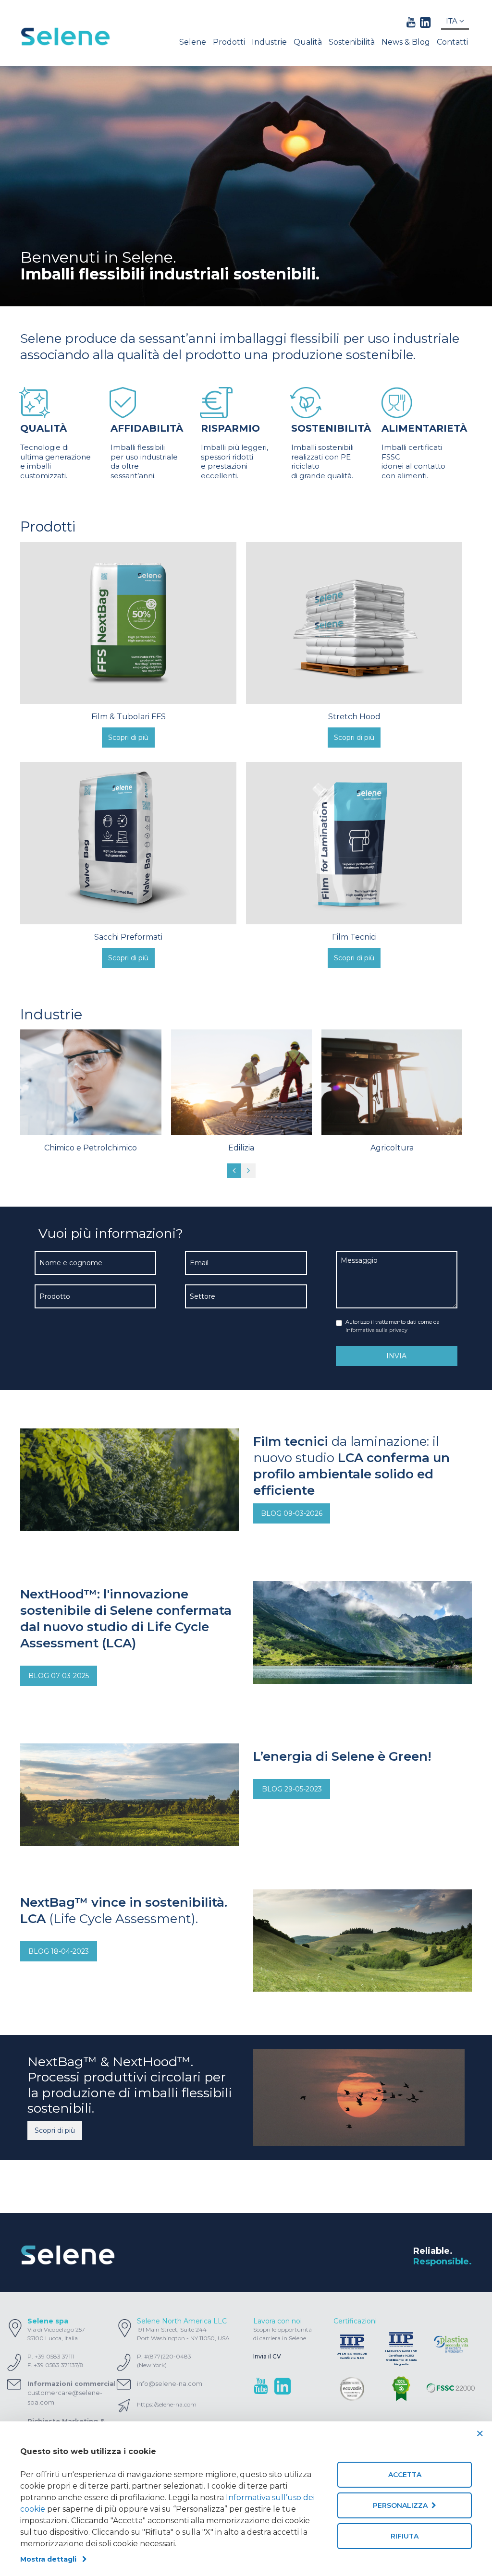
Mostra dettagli (51, 2559)
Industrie (269, 42)
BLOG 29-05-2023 (292, 1789)
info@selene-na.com (170, 2383)
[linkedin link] (425, 22)
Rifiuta (405, 2536)
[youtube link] (411, 22)
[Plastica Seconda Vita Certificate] (451, 2345)
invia (396, 1356)
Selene (193, 42)
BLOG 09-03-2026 (292, 1513)
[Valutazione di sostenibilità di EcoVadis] (352, 2389)
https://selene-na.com (167, 2404)
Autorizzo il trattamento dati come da (393, 1326)
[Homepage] (71, 36)
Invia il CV (267, 2356)
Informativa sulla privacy (376, 1330)
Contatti (452, 42)
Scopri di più (55, 2130)
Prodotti (229, 42)
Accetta (405, 2475)
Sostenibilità (352, 42)
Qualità (308, 42)
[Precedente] (234, 1171)
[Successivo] (248, 1171)
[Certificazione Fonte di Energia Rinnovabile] (401, 2389)
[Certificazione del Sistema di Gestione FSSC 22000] (451, 2389)
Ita (453, 21)
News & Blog (406, 42)
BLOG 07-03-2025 (59, 1676)
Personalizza (402, 2505)
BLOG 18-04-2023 (59, 1951)
